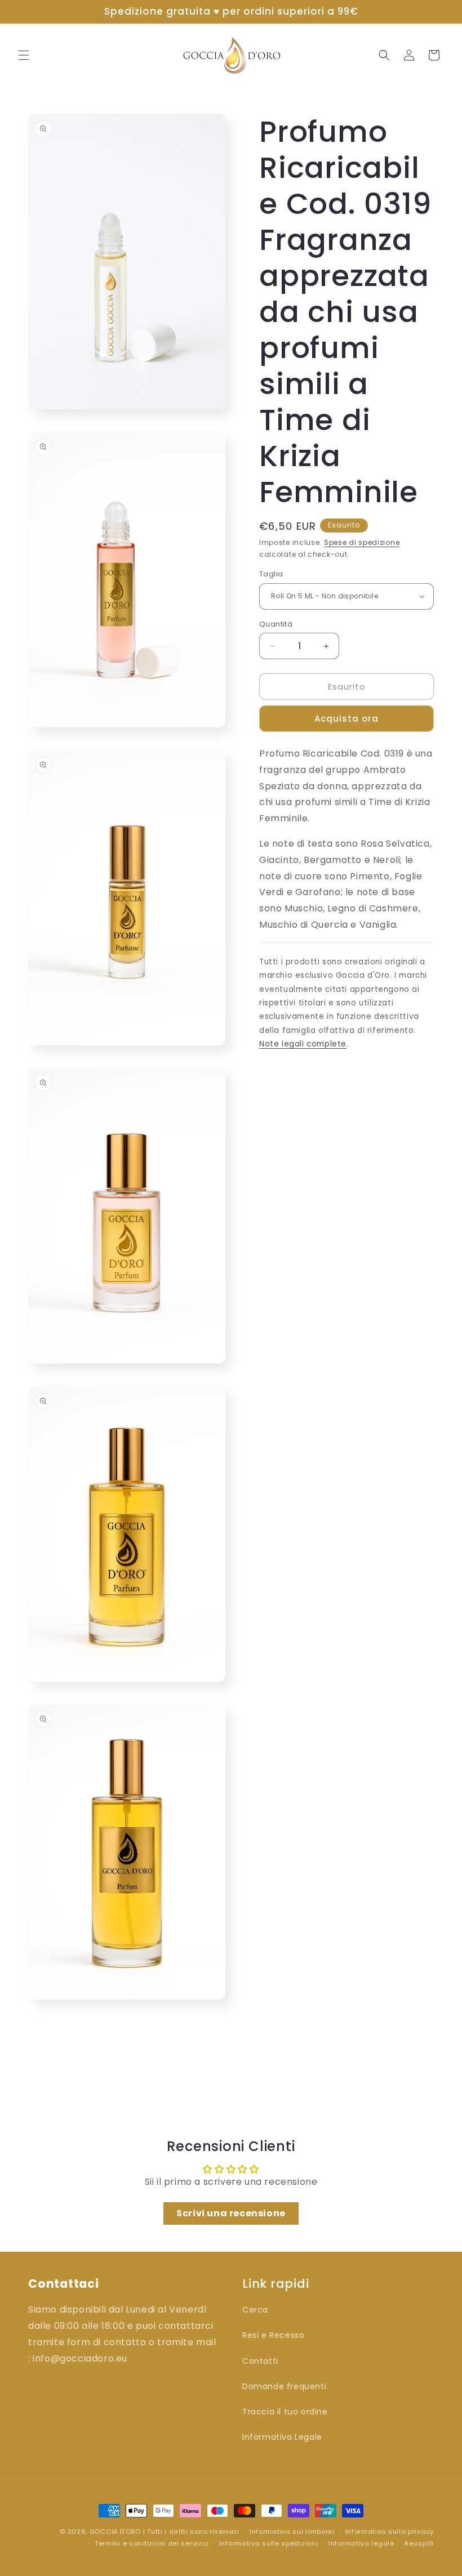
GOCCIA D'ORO (115, 2532)
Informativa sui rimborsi (292, 2532)
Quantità (276, 624)
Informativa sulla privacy (390, 2532)
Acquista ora (346, 719)
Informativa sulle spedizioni (269, 2543)
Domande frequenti (284, 2386)
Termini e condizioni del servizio (152, 2543)
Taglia (271, 574)
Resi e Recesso (273, 2335)
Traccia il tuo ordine (285, 2412)
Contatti (260, 2361)
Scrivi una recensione (231, 2213)
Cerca (255, 2310)
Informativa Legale (282, 2437)
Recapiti (419, 2543)
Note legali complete (303, 1044)
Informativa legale (361, 2543)
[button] (24, 55)
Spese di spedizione (362, 542)
